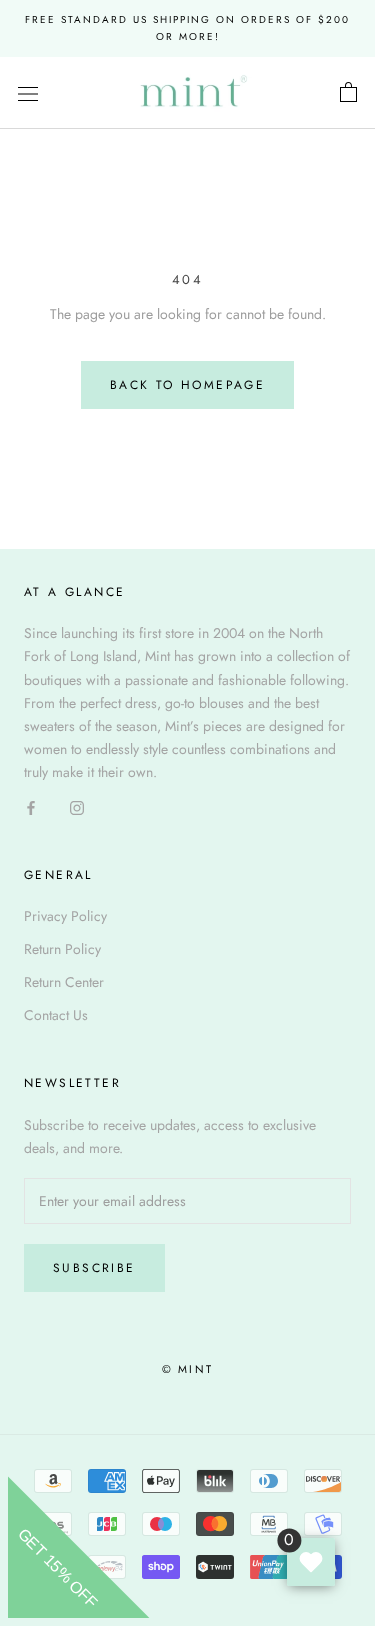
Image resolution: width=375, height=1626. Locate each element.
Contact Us (56, 1015)
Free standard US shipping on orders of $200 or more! (187, 28)
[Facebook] (31, 806)
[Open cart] (348, 93)
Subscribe (94, 1268)
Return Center (64, 982)
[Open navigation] (28, 93)
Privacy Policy (65, 916)
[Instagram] (77, 806)
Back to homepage (187, 385)
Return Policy (62, 949)
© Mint (187, 1369)
